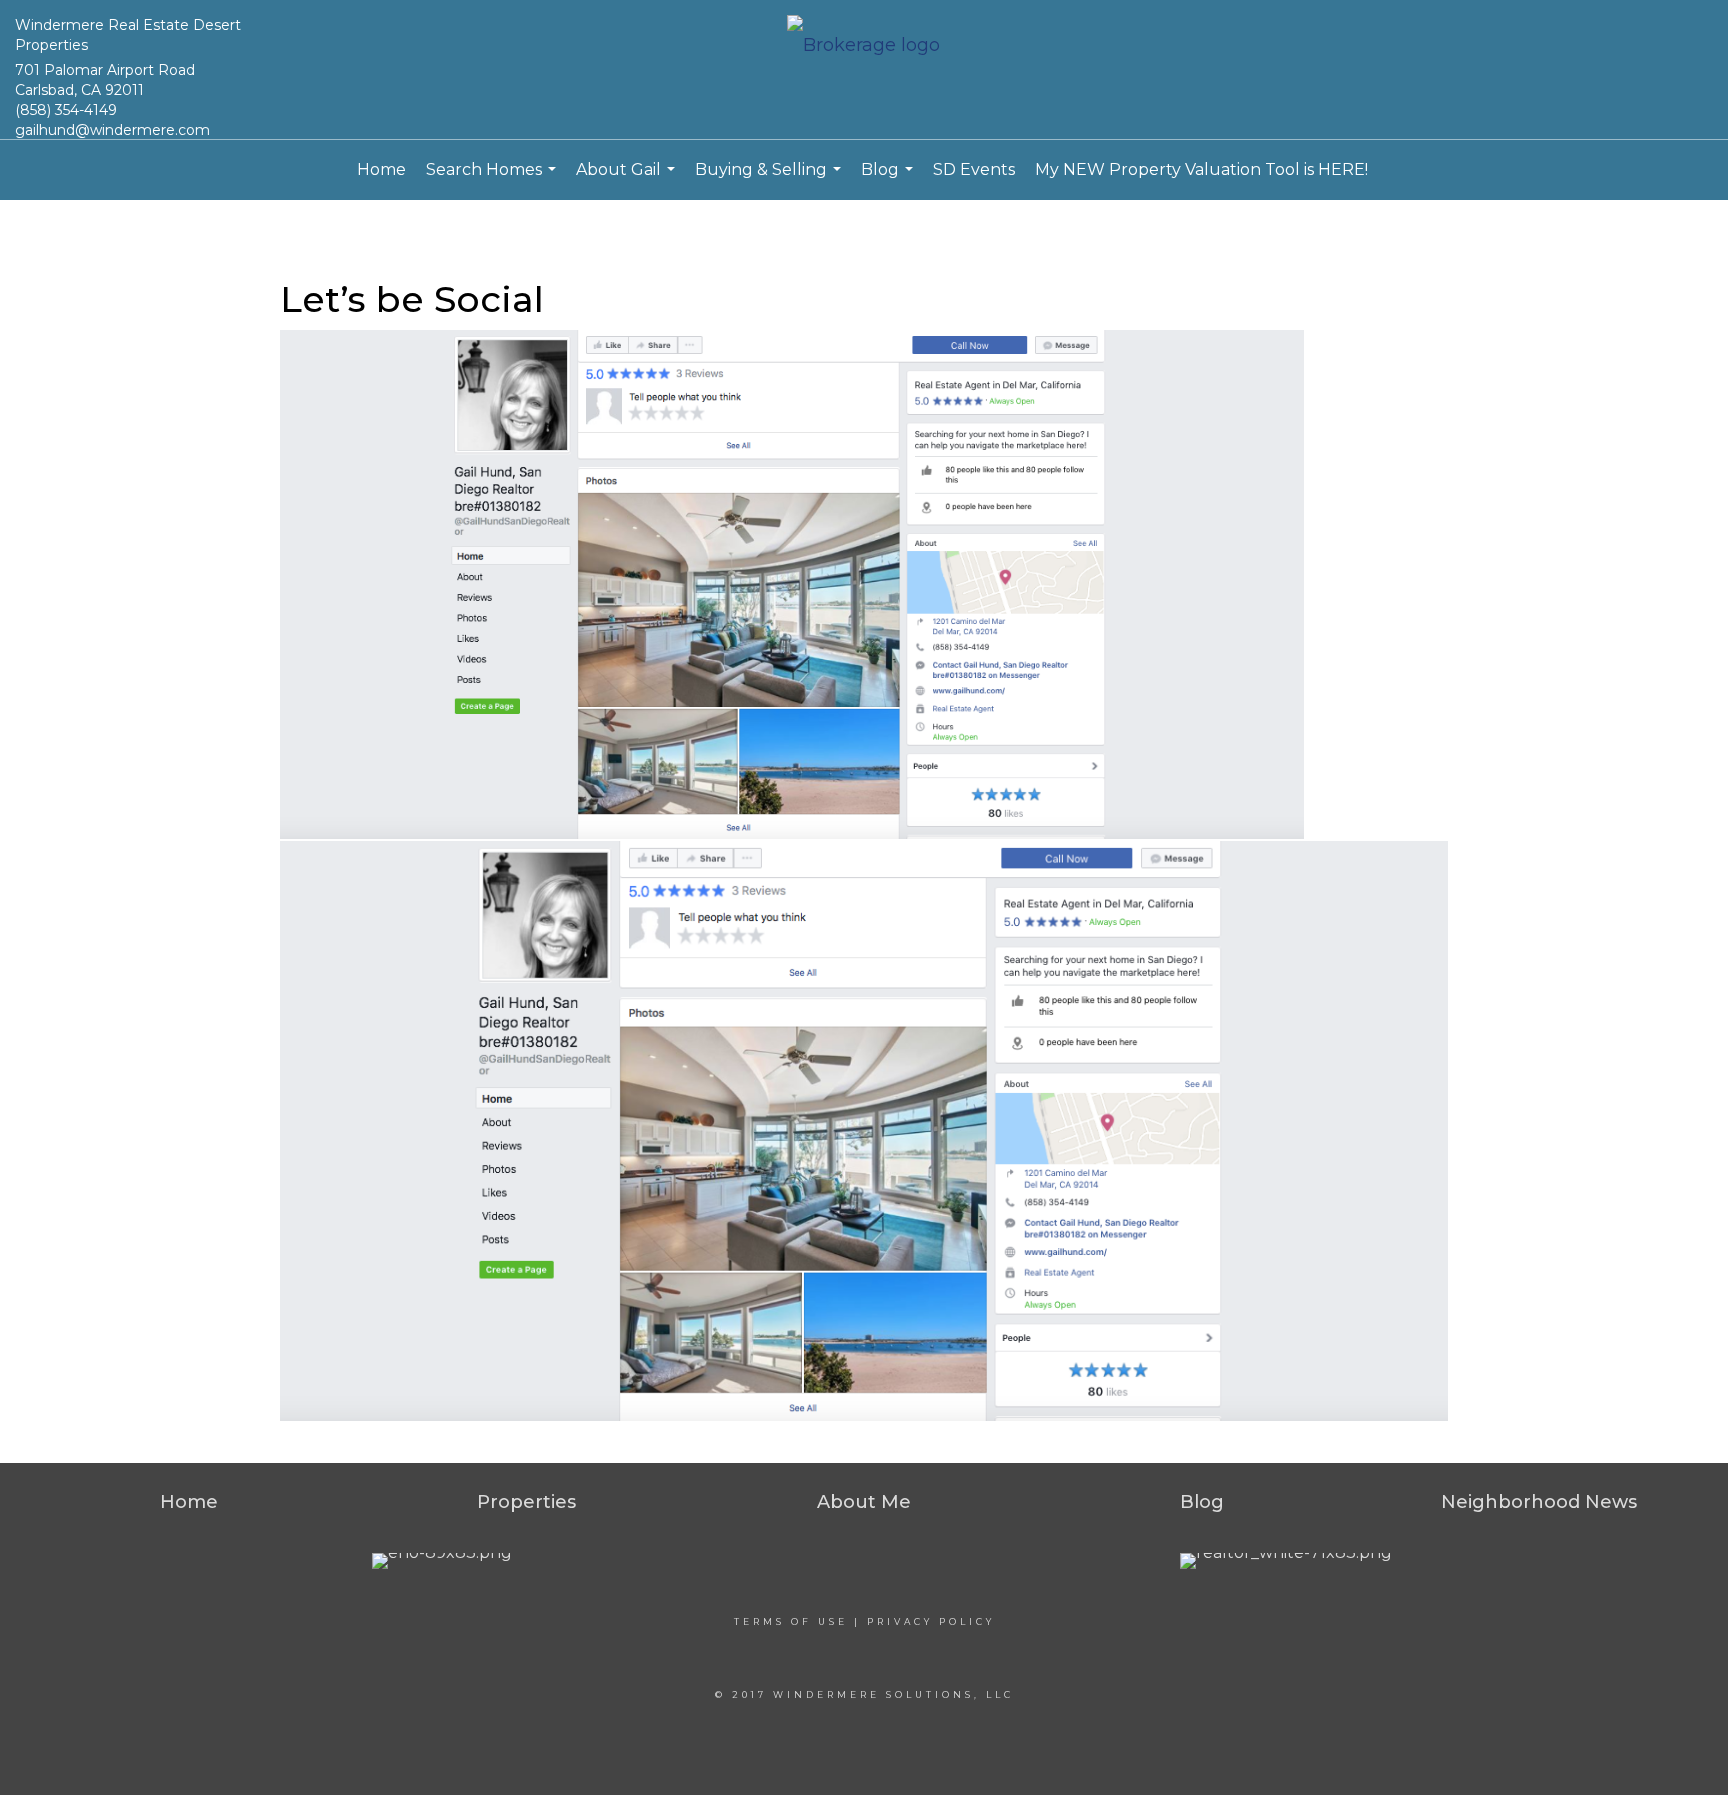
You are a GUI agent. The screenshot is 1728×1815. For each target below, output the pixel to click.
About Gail (628, 180)
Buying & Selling (770, 180)
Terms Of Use (791, 1621)
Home (381, 169)
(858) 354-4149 (66, 110)
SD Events (974, 169)
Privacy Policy (931, 1621)
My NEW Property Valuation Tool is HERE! (1201, 169)
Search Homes (493, 180)
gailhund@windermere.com (112, 130)
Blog (889, 180)
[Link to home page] (863, 46)
